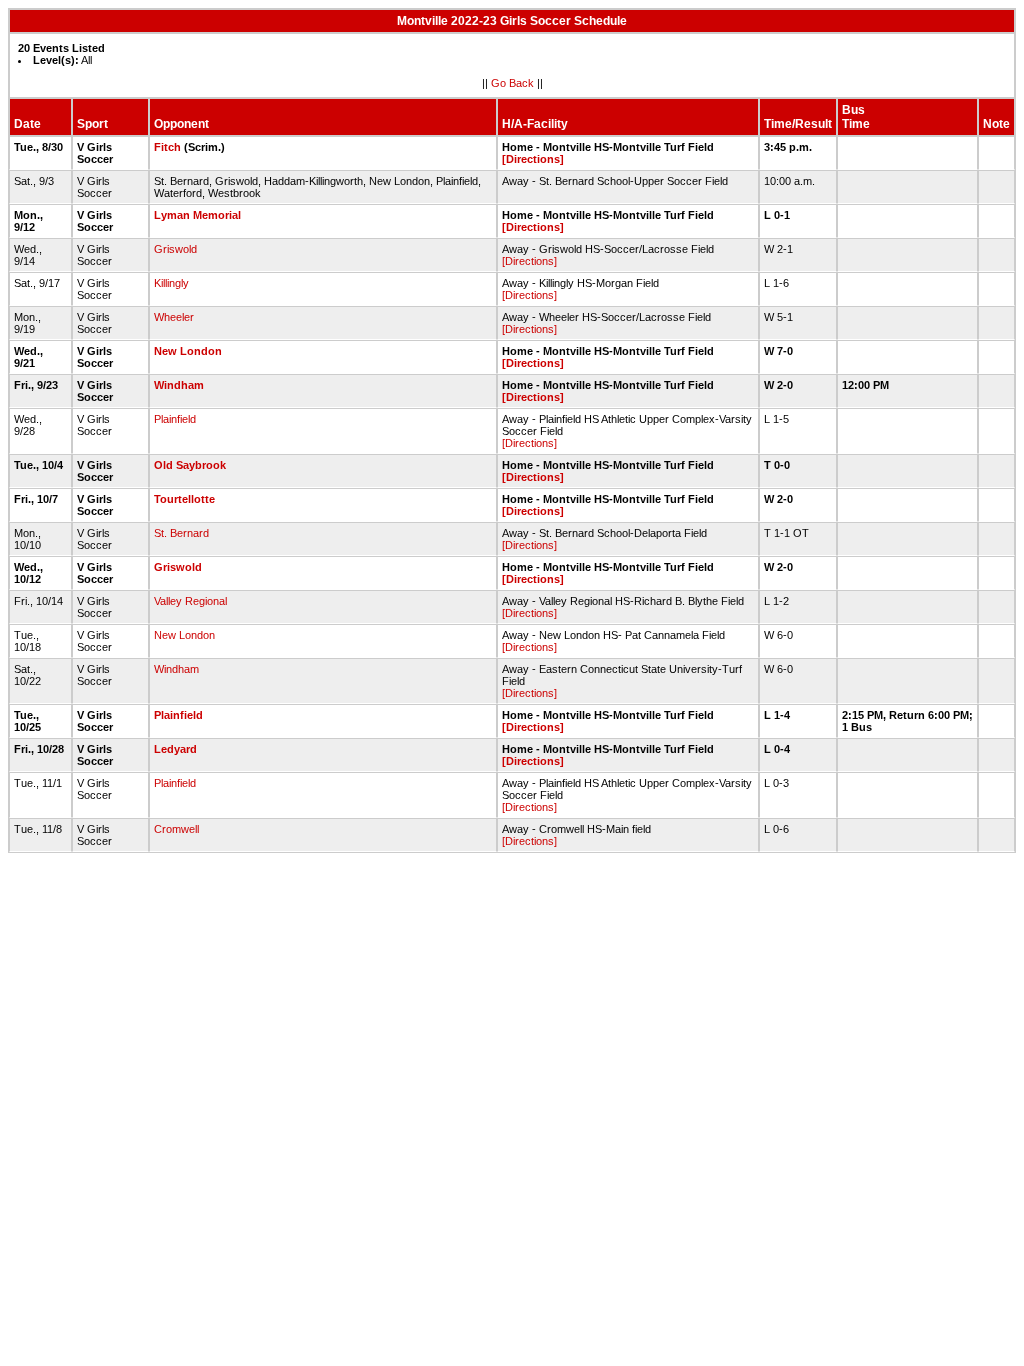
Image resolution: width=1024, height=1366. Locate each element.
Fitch (167, 147)
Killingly (171, 283)
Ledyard (175, 749)
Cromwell (176, 829)
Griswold (175, 249)
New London (188, 351)
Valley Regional (190, 601)
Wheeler (174, 317)
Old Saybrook (190, 465)
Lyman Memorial (197, 215)
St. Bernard (181, 533)
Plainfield (175, 419)
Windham (179, 385)
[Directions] (533, 159)
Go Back (512, 83)
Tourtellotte (184, 499)
